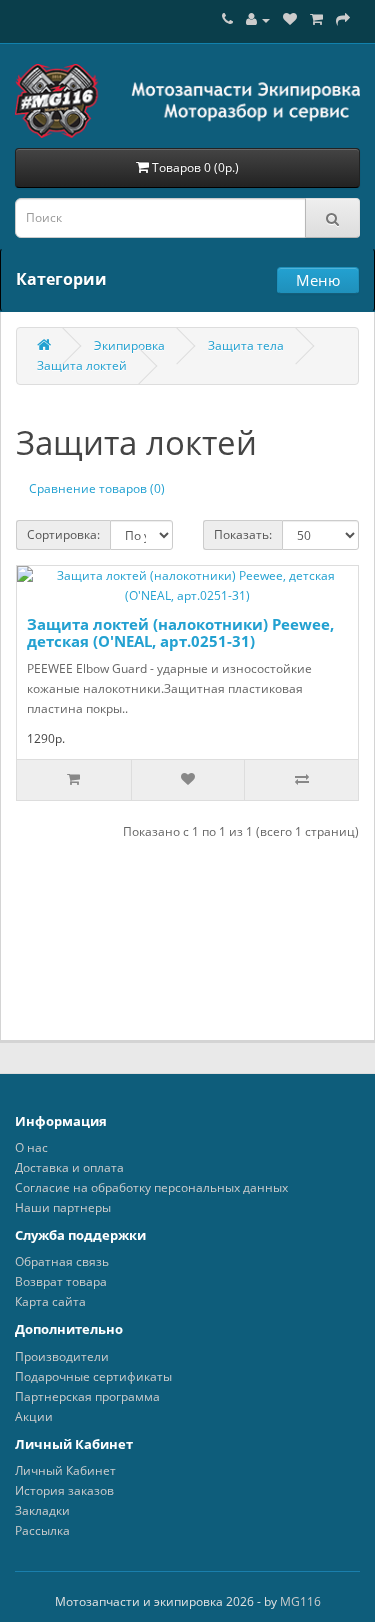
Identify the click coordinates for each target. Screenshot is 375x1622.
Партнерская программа (87, 1396)
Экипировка (129, 345)
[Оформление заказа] (343, 19)
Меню (318, 280)
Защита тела (246, 345)
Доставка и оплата (69, 1167)
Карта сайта (50, 1301)
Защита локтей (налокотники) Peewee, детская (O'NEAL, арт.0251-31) (180, 632)
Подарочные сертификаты (93, 1376)
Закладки (42, 1510)
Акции (34, 1416)
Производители (62, 1356)
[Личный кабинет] (258, 19)
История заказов (64, 1490)
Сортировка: (63, 534)
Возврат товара (61, 1281)
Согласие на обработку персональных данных (151, 1187)
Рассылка (42, 1530)
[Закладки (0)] (290, 19)
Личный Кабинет (65, 1470)
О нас (31, 1147)
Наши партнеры (63, 1207)
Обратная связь (62, 1261)
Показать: (243, 534)
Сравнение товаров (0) (97, 488)
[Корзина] (316, 19)
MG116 (300, 1601)
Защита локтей (82, 365)
